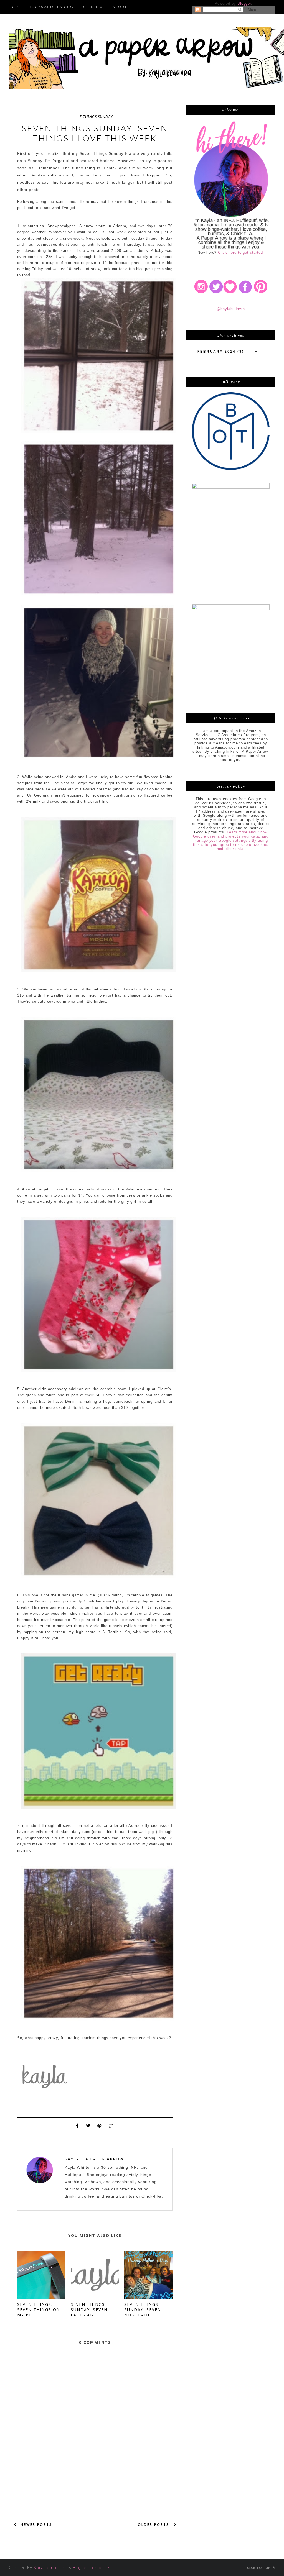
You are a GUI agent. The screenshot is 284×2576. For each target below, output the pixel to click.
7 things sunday (96, 117)
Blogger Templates (92, 2567)
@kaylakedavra (231, 309)
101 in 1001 (93, 7)
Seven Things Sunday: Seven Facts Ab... (89, 2310)
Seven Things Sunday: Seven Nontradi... (143, 2310)
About (120, 7)
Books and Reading (51, 7)
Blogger (244, 3)
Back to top (259, 2568)
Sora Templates (50, 2567)
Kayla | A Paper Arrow (94, 2159)
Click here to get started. (241, 253)
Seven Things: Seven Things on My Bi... (39, 2310)
